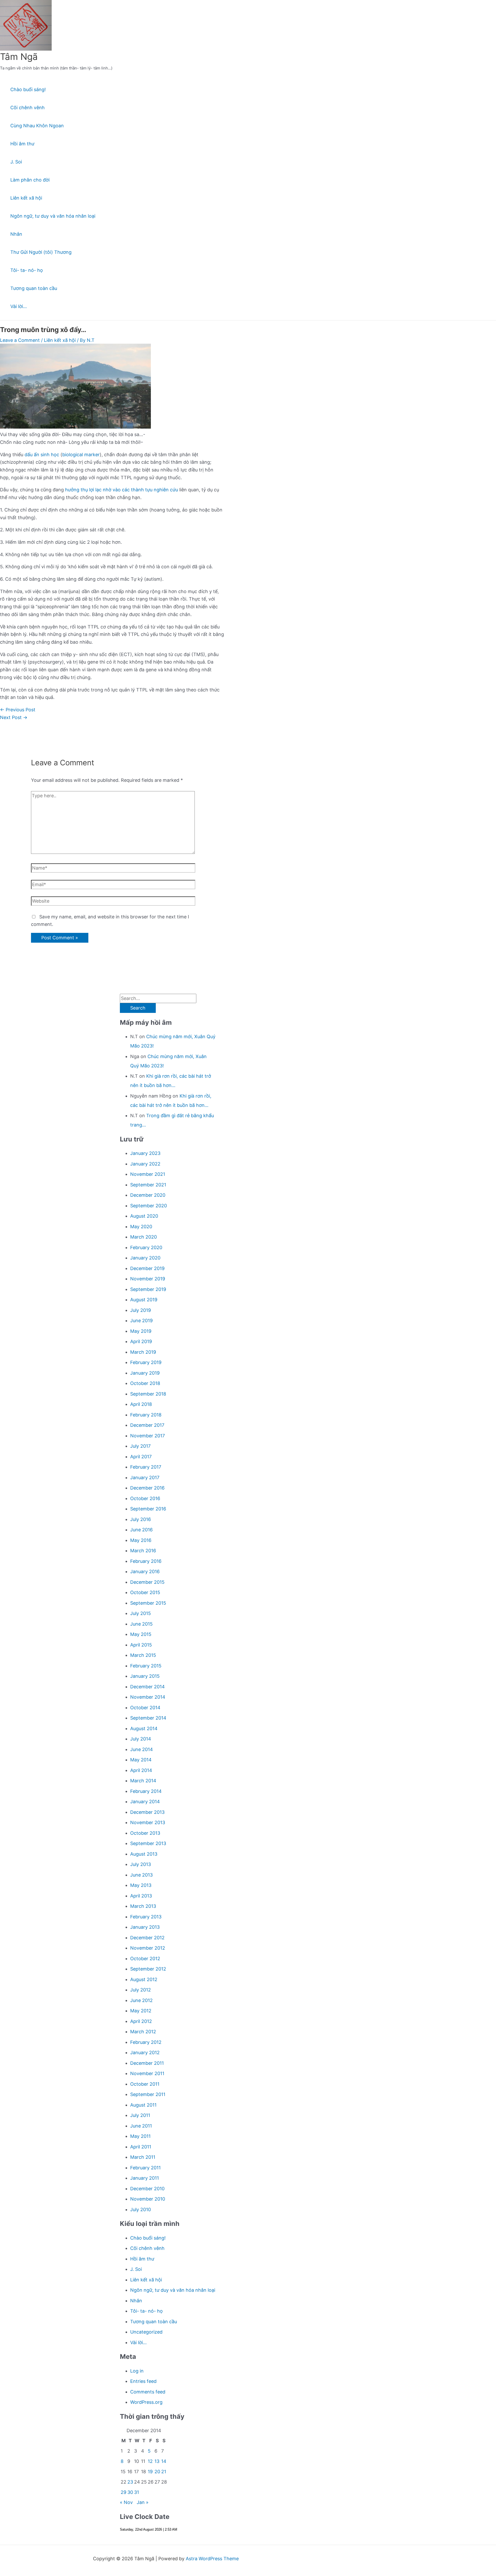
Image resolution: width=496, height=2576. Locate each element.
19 (150, 2472)
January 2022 (145, 1164)
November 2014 (148, 1697)
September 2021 (148, 1185)
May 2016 (141, 1540)
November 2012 (148, 1948)
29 (123, 2492)
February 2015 (146, 1666)
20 (157, 2472)
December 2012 (147, 1938)
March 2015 (143, 1655)
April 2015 (141, 1645)
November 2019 (148, 1279)
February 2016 (146, 1561)
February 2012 (146, 2042)
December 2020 (148, 1195)
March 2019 (143, 1352)
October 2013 (145, 1833)
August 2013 (144, 1854)
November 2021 (148, 1174)
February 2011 (145, 2168)
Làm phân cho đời (30, 180)
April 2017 (141, 1457)
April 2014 (141, 1770)
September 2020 (149, 1206)
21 (164, 2472)
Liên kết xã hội (26, 198)
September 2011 (148, 2094)
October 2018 (145, 1383)
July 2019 (141, 1310)
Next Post (14, 717)
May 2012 (141, 2011)
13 (157, 2461)
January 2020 (145, 1258)
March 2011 (143, 2157)
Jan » (143, 2502)
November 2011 (147, 2073)
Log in (137, 2371)
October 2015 (145, 1592)
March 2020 (144, 1237)
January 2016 (145, 1571)
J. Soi (16, 162)
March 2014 (143, 1781)
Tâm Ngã (19, 57)
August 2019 (144, 1300)
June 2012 (141, 2000)
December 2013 (147, 1812)
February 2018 (146, 1415)
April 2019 (141, 1341)
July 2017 (140, 1446)
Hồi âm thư (22, 144)
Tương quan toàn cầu (34, 288)
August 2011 (143, 2105)
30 (130, 2492)
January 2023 (145, 1153)
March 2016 (143, 1551)
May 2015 (141, 1634)
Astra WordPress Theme (212, 2559)
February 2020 (146, 1247)
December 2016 (147, 1488)
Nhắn (16, 234)
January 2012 (145, 2053)
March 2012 (143, 2032)
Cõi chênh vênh (28, 108)
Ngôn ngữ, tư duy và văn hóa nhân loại (53, 216)
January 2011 (145, 2178)
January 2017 (145, 1478)
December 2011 (147, 2063)
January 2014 (145, 1802)
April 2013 (141, 1896)
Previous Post (18, 710)
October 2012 (145, 1959)
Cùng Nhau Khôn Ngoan (37, 126)
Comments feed (148, 2392)
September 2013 (148, 1843)
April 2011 (141, 2147)
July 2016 (141, 1519)
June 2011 (141, 2126)
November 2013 (148, 1822)
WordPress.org (146, 2402)
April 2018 (141, 1404)
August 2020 (144, 1216)
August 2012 (144, 1979)
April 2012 (141, 2021)
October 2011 (145, 2084)
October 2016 (145, 1498)
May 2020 (141, 1227)
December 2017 (147, 1425)
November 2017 (148, 1436)
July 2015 (141, 1613)
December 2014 (148, 1687)
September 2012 (148, 1969)
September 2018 (148, 1394)
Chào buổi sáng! (28, 89)
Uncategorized (146, 2332)
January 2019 (145, 1373)
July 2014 (141, 1739)
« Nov (126, 2502)
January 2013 (145, 1927)
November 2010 (148, 2199)
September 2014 (148, 1718)
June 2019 (141, 1321)
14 (164, 2461)
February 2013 (146, 1917)
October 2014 (145, 1708)
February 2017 (146, 1467)
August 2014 (144, 1728)
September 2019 (148, 1289)
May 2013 (141, 1885)
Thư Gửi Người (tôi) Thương (41, 252)
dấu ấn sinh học (42, 455)
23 (130, 2482)
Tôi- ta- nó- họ (27, 270)
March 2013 (143, 1906)
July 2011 (140, 2115)
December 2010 (147, 2189)
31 (137, 2492)
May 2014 (141, 1760)
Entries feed (143, 2381)
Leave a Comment (20, 340)
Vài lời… (19, 306)
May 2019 (141, 1331)
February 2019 (146, 1362)
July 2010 (141, 2209)
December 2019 (147, 1268)
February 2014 (146, 1791)
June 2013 (141, 1875)
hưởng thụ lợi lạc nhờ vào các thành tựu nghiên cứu (122, 490)
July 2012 (141, 1990)
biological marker (81, 455)
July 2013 (141, 1864)
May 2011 (140, 2136)
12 (150, 2461)
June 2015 (141, 1624)
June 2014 (142, 1749)
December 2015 (147, 1582)
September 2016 (148, 1509)
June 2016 (141, 1530)
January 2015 (145, 1676)
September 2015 (148, 1603)
